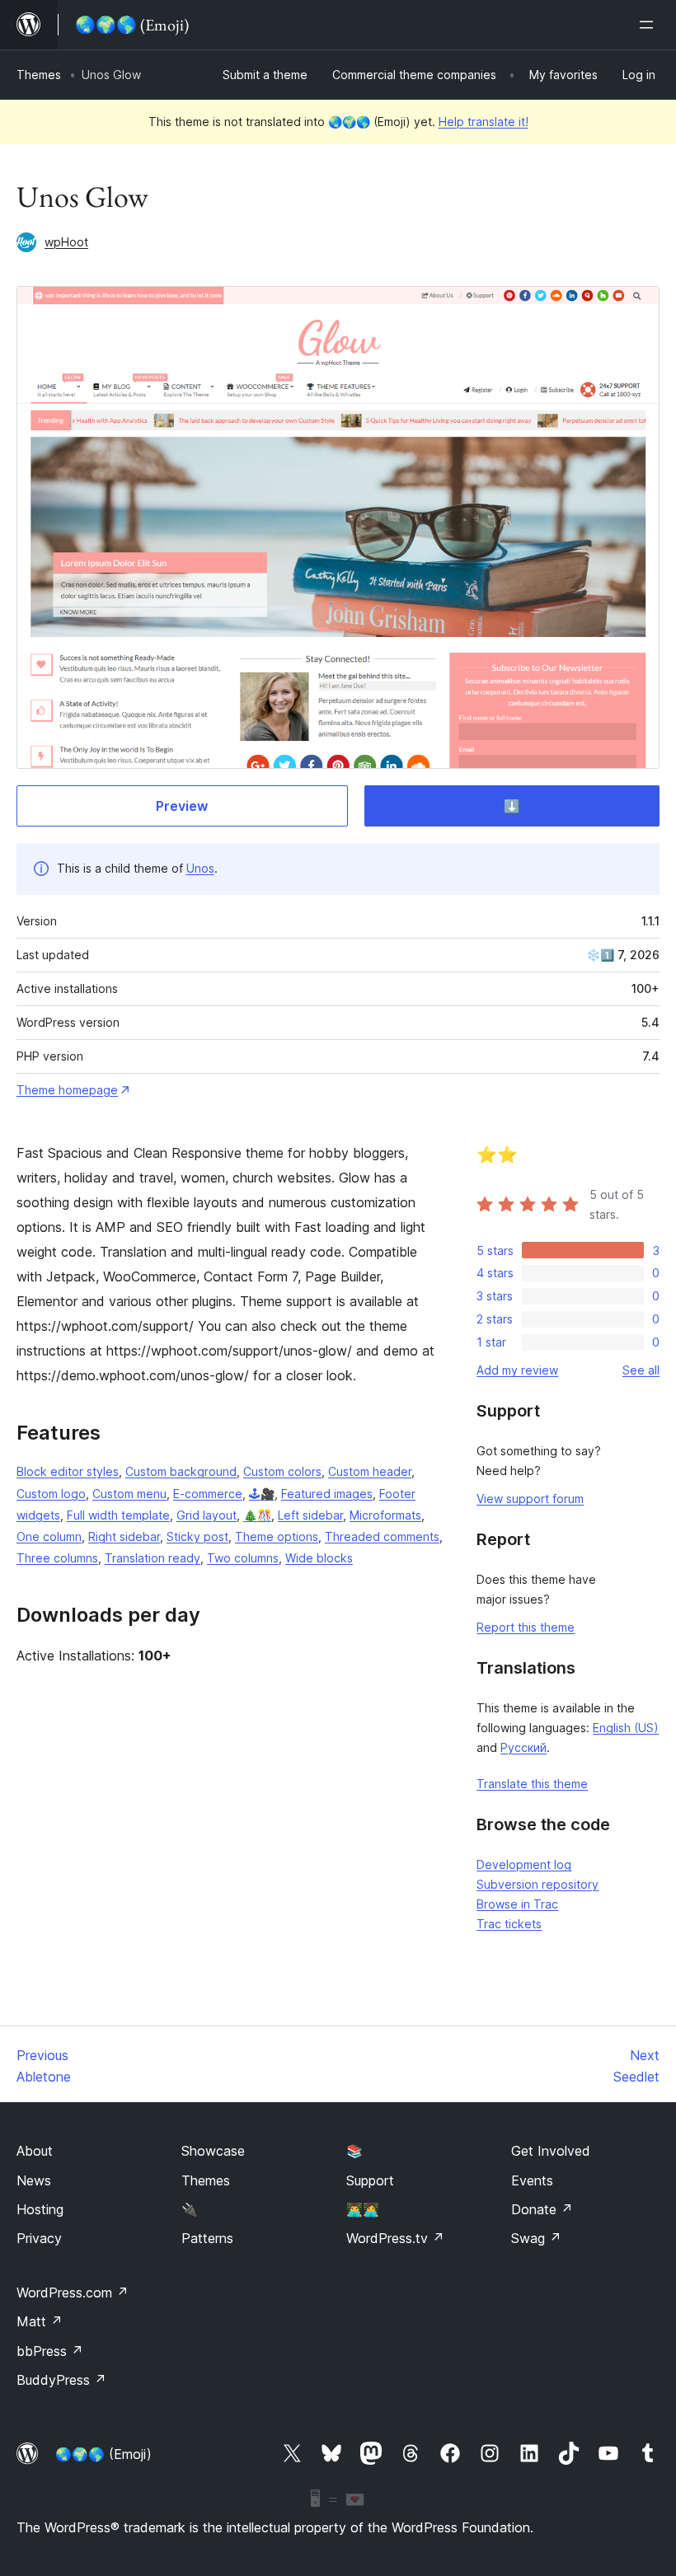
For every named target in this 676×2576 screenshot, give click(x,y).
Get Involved (551, 2151)
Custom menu (129, 1494)
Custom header (370, 1471)
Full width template (118, 1515)
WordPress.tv (395, 2238)
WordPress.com (73, 2293)
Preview (182, 806)
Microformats (385, 1515)
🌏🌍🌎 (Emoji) (103, 2454)
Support (370, 2180)
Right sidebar (124, 1536)
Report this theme (526, 1627)
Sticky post (197, 1536)
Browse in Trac (517, 1904)
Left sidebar (310, 1515)
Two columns (243, 1558)
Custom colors (282, 1471)
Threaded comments (382, 1536)
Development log (524, 1864)
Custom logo (51, 1494)
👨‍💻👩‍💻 (363, 2209)
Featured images (327, 1494)
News (34, 2180)
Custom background (181, 1471)
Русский (523, 1747)
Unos (200, 868)
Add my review (517, 1370)
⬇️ (512, 806)
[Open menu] (650, 25)
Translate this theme (532, 1784)
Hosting (40, 2209)
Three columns (57, 1558)
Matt (40, 2321)
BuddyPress (61, 2380)
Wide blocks (319, 1558)
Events (532, 2180)
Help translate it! (484, 122)
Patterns (207, 2238)
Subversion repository (538, 1884)
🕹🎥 (262, 1494)
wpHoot (66, 242)
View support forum (530, 1499)
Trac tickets (509, 1924)
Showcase (213, 2151)
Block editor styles (68, 1471)
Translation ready (153, 1558)
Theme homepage (67, 1090)
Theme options (277, 1536)
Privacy (39, 2238)
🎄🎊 (257, 1515)
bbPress (50, 2351)
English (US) (626, 1728)
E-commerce (208, 1494)
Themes (39, 75)
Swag (536, 2238)
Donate (542, 2209)
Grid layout (207, 1515)
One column (49, 1536)
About (35, 2151)
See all (641, 1370)
